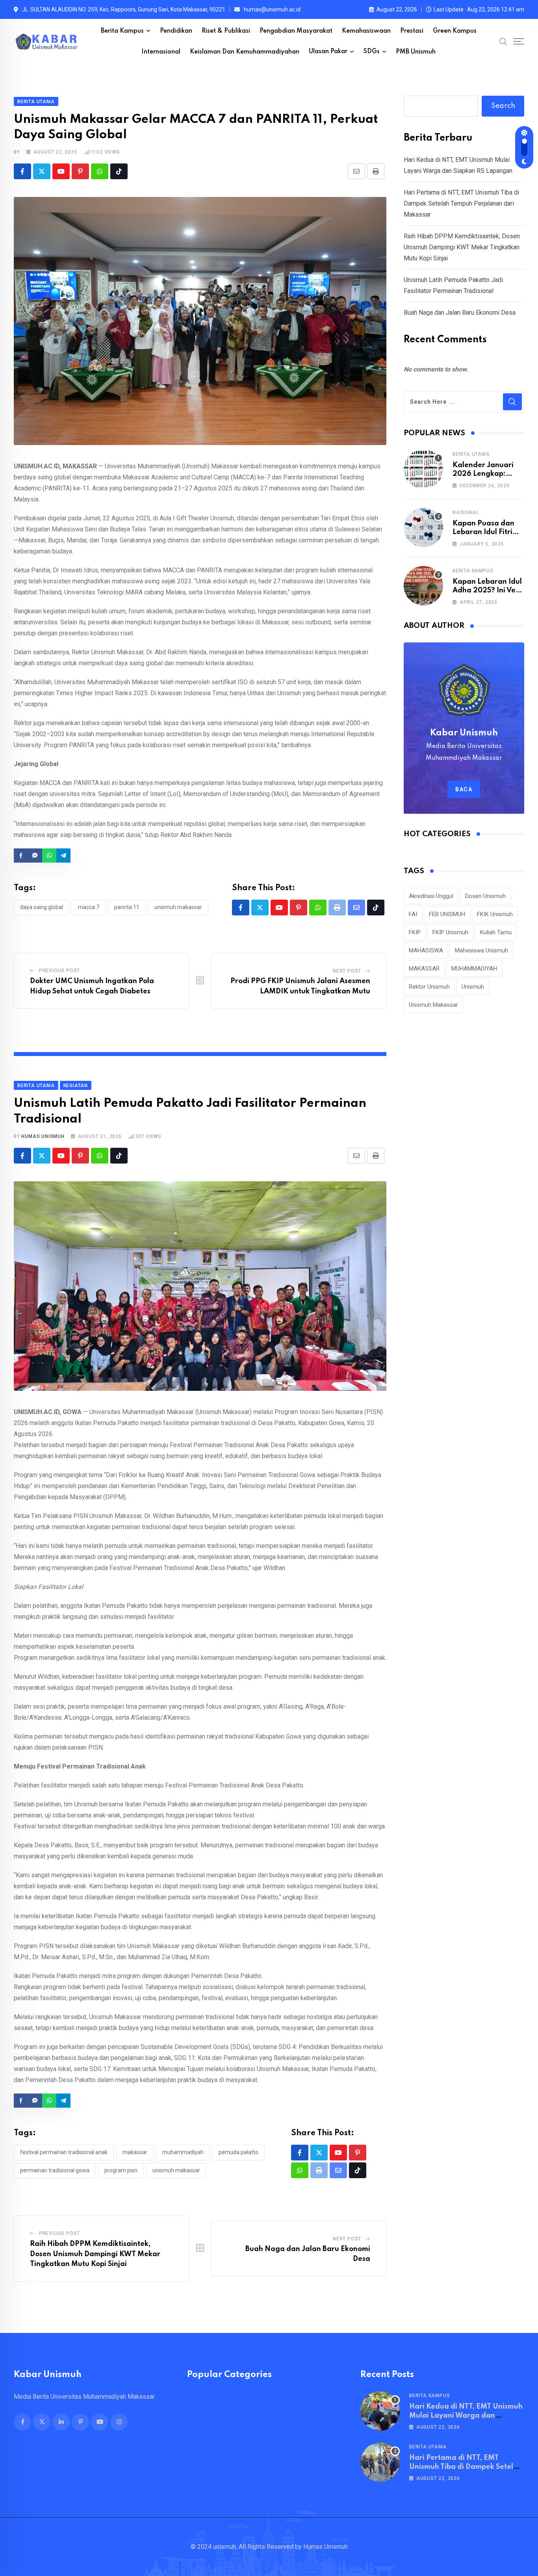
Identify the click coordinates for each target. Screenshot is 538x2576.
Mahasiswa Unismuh (481, 950)
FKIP (415, 932)
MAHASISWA (426, 950)
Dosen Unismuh (485, 896)
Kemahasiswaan (366, 31)
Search (503, 106)
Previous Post (59, 971)
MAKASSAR (135, 2152)
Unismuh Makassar (178, 907)
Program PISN (121, 2170)
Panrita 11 (127, 907)
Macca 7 (89, 907)
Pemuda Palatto (238, 2152)
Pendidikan (176, 31)
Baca (464, 789)
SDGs (372, 52)
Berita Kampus (122, 31)
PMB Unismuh (416, 52)
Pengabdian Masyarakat (296, 31)
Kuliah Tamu (496, 932)
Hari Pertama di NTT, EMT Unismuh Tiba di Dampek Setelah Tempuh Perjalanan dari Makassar (461, 203)
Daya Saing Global (42, 907)
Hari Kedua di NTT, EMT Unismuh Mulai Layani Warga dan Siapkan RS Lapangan (466, 2415)
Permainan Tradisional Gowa (55, 2170)
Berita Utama (471, 454)
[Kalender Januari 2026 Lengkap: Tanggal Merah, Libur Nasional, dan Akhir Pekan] (423, 469)
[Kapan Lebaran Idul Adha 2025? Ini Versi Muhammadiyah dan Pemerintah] (423, 586)
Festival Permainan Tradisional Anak (64, 2152)
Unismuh (473, 987)
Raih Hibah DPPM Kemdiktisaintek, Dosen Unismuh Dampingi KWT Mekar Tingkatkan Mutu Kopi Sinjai (95, 2254)
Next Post (347, 971)
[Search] (503, 41)
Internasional (161, 52)
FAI (413, 914)
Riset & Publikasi (226, 31)
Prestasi (412, 31)
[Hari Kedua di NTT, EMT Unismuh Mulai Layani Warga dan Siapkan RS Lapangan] (380, 2411)
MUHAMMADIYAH (183, 2152)
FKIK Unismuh (495, 914)
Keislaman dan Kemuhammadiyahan (245, 52)
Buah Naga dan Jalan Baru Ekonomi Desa (460, 313)
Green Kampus (455, 31)
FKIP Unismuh (450, 932)
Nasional (466, 512)
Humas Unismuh (43, 1136)
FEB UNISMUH (447, 914)
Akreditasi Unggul (431, 896)
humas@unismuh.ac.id (272, 9)
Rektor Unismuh (429, 987)
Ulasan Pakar (328, 52)
